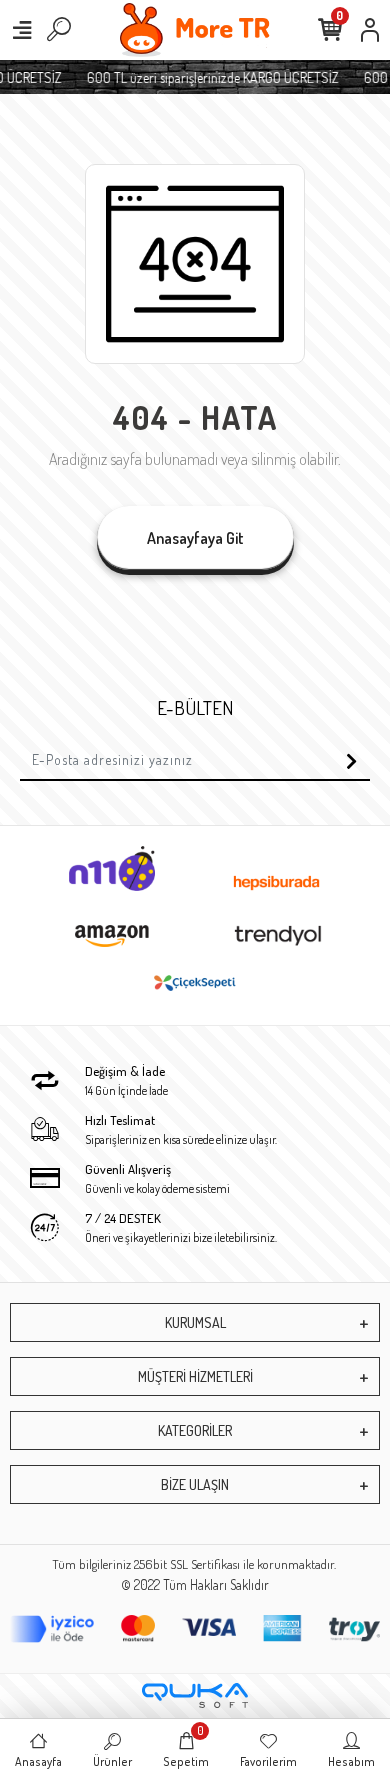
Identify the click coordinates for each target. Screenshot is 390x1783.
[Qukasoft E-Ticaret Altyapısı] (195, 1695)
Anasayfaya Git (195, 538)
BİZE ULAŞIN (195, 1484)
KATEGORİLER (195, 1430)
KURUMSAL (195, 1322)
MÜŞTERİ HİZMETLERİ (195, 1376)
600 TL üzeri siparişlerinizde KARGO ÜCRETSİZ (209, 77)
